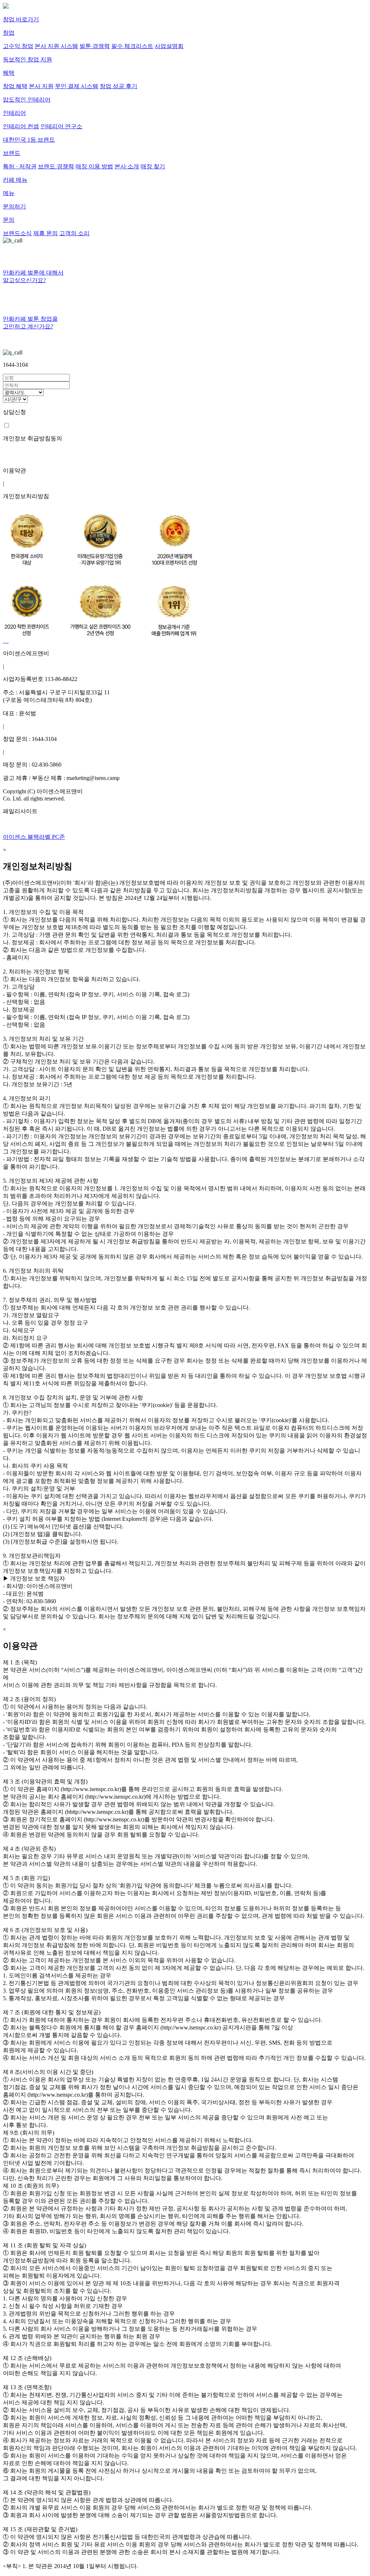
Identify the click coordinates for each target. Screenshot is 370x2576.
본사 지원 (41, 86)
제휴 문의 (46, 233)
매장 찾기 (153, 166)
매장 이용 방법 (94, 166)
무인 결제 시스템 (77, 86)
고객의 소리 (74, 233)
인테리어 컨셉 (21, 126)
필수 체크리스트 (132, 46)
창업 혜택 (15, 86)
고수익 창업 (18, 46)
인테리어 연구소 (61, 126)
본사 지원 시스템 (56, 46)
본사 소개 (127, 166)
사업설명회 (169, 46)
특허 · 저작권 (20, 166)
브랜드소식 (17, 233)
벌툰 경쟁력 (95, 46)
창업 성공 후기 (119, 86)
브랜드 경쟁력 (56, 166)
